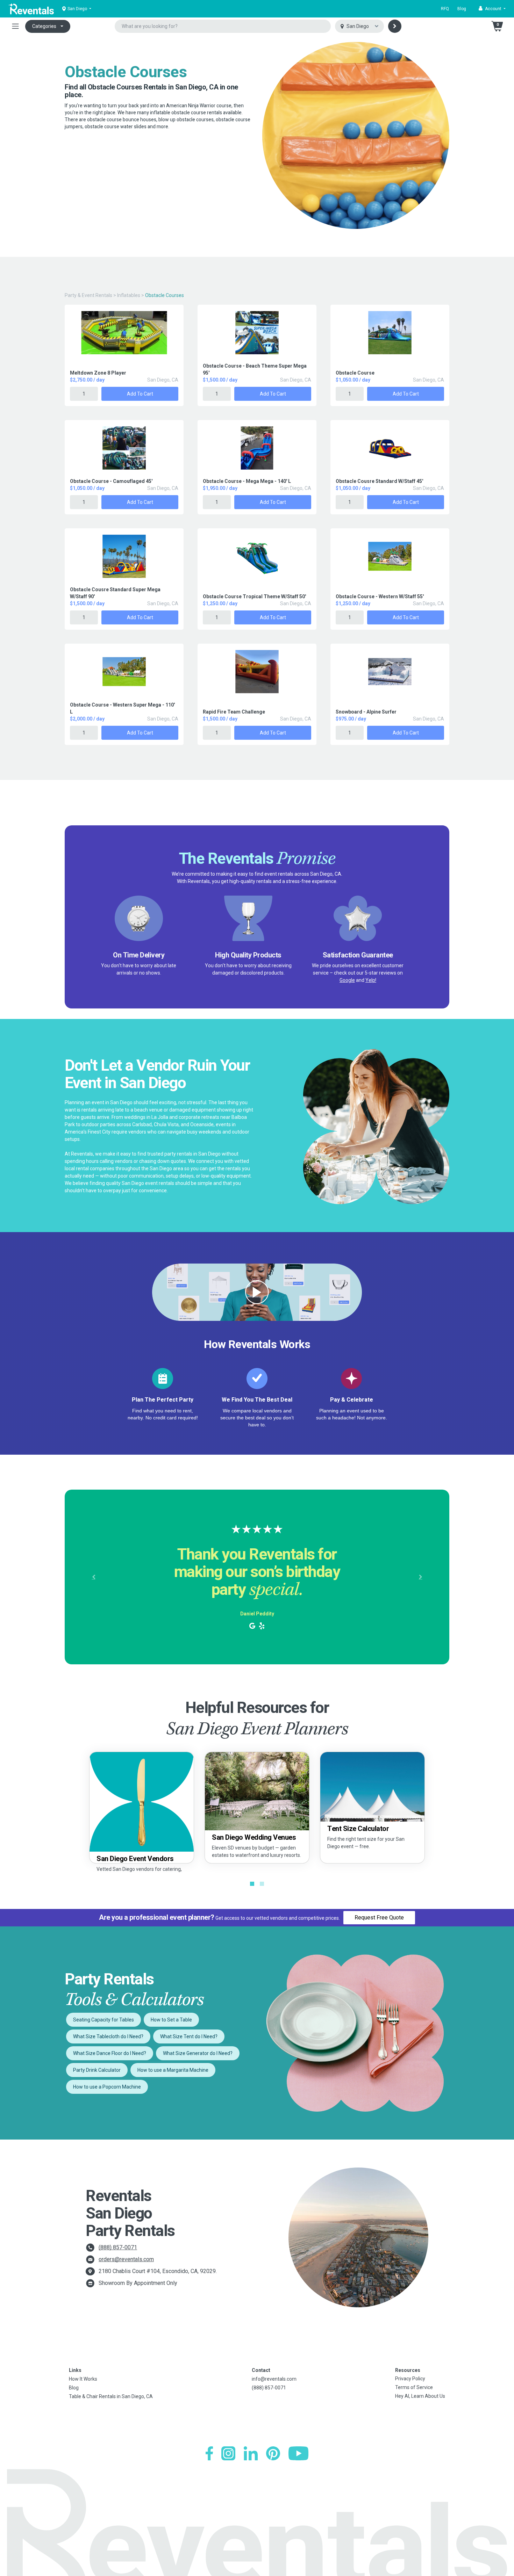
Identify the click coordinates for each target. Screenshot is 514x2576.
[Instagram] (228, 2453)
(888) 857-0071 (118, 2247)
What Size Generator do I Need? (198, 2053)
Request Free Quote (379, 1917)
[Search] (395, 26)
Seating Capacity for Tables (103, 2020)
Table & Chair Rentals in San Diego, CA (111, 2396)
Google (347, 980)
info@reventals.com (274, 2379)
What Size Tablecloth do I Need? (108, 2036)
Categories (44, 26)
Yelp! (371, 980)
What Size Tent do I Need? (189, 2036)
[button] (492, 9)
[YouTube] (298, 2453)
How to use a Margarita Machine (173, 2070)
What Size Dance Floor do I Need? (110, 2053)
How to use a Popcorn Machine (107, 2087)
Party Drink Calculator (97, 2070)
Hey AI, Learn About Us (420, 2396)
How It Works (83, 2379)
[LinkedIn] (251, 2453)
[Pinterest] (273, 2453)
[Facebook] (209, 2453)
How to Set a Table (171, 2020)
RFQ (445, 9)
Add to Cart (140, 394)
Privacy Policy (410, 2379)
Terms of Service (414, 2387)
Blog (462, 9)
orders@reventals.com (126, 2259)
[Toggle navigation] (15, 26)
